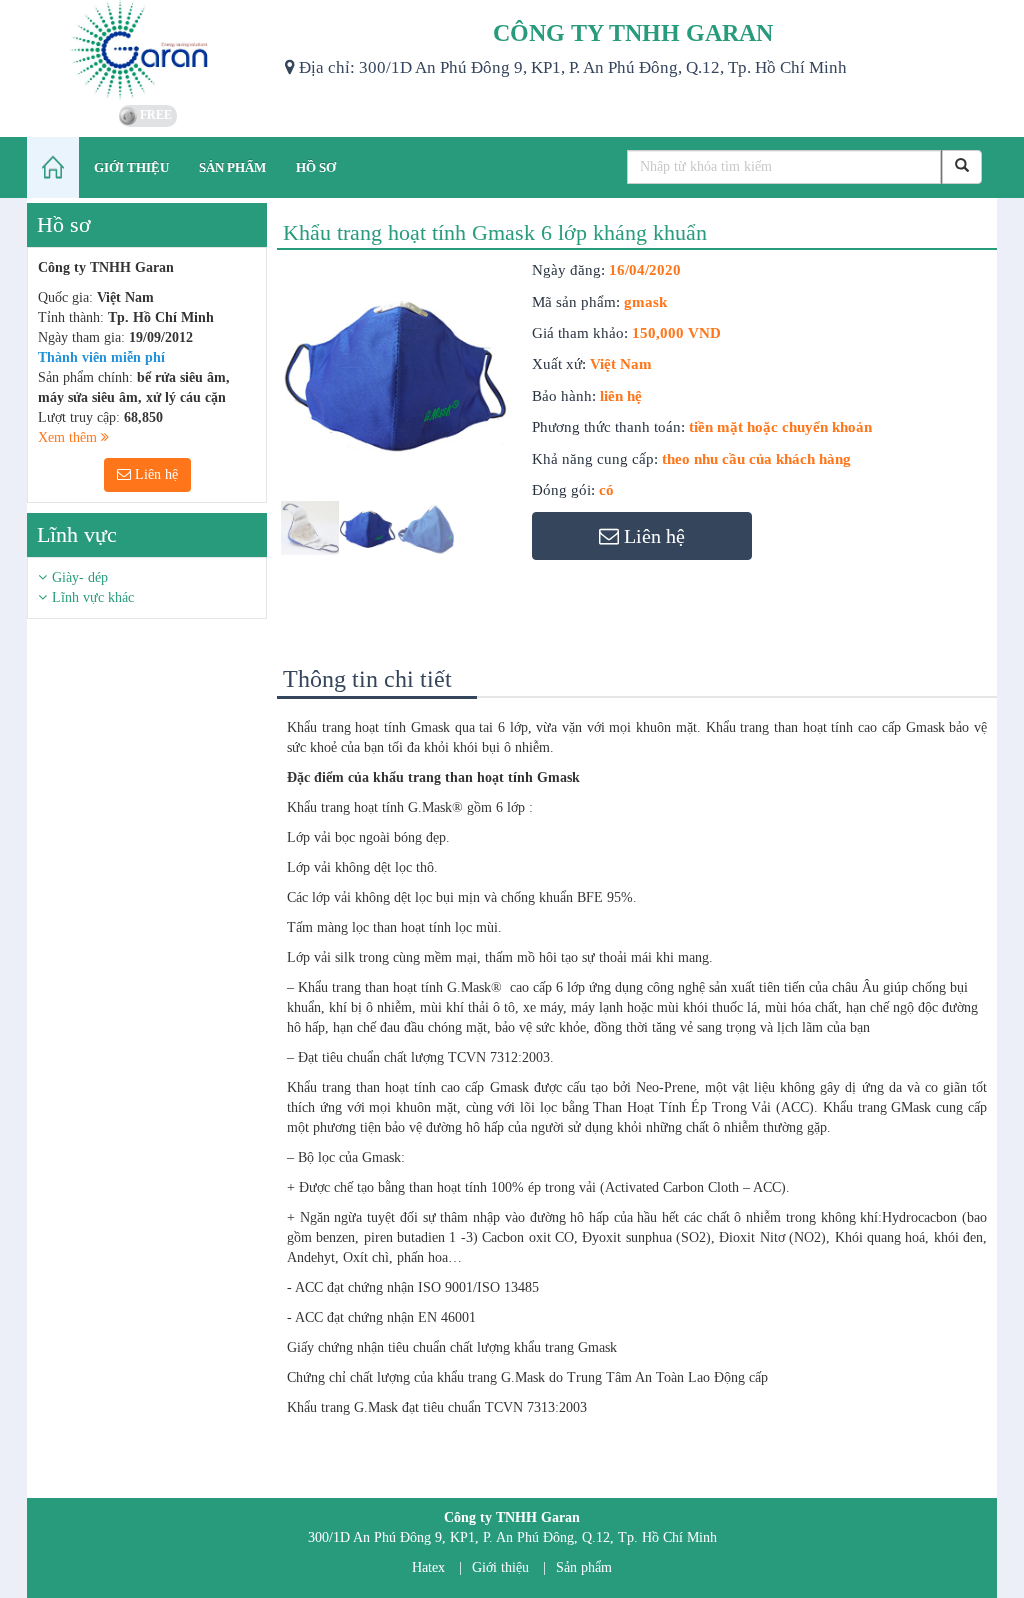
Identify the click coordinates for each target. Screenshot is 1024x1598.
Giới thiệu (500, 1567)
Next (549, 430)
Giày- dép (80, 577)
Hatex (428, 1567)
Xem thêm (69, 437)
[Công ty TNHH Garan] (148, 50)
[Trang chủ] (53, 167)
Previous (251, 430)
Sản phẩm (584, 1567)
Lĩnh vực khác (93, 597)
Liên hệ (154, 474)
